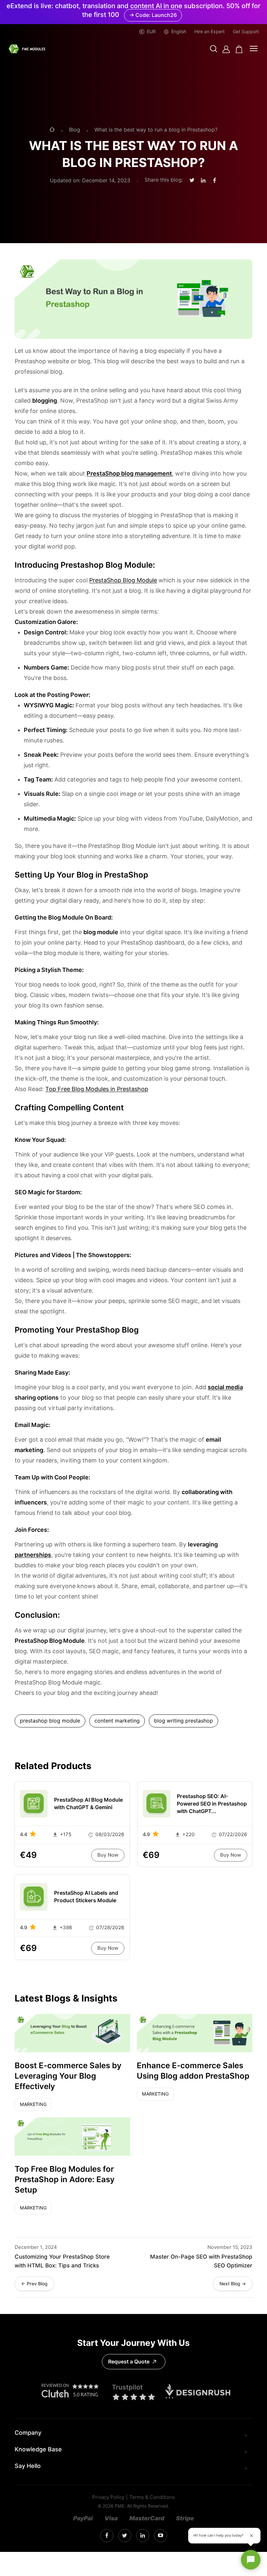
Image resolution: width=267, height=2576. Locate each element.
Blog (75, 130)
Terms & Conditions (152, 2497)
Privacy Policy (108, 2497)
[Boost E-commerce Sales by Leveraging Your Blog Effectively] (72, 2033)
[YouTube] (161, 2536)
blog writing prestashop (183, 1721)
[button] (214, 49)
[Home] (52, 130)
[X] (125, 2536)
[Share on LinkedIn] (203, 181)
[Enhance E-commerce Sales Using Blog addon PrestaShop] (195, 2033)
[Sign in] (226, 49)
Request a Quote (129, 2362)
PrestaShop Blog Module (123, 580)
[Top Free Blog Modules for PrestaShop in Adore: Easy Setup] (72, 2137)
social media (225, 1387)
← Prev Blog (34, 2284)
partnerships (33, 1555)
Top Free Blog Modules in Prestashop (97, 1089)
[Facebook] (107, 2536)
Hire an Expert (210, 32)
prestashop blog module (50, 1721)
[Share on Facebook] (215, 181)
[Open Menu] (254, 49)
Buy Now (108, 1855)
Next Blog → (233, 2284)
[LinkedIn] (143, 2536)
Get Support (246, 32)
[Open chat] (251, 2560)
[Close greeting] (251, 2536)
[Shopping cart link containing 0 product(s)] (239, 49)
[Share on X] (192, 180)
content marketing (117, 1721)
